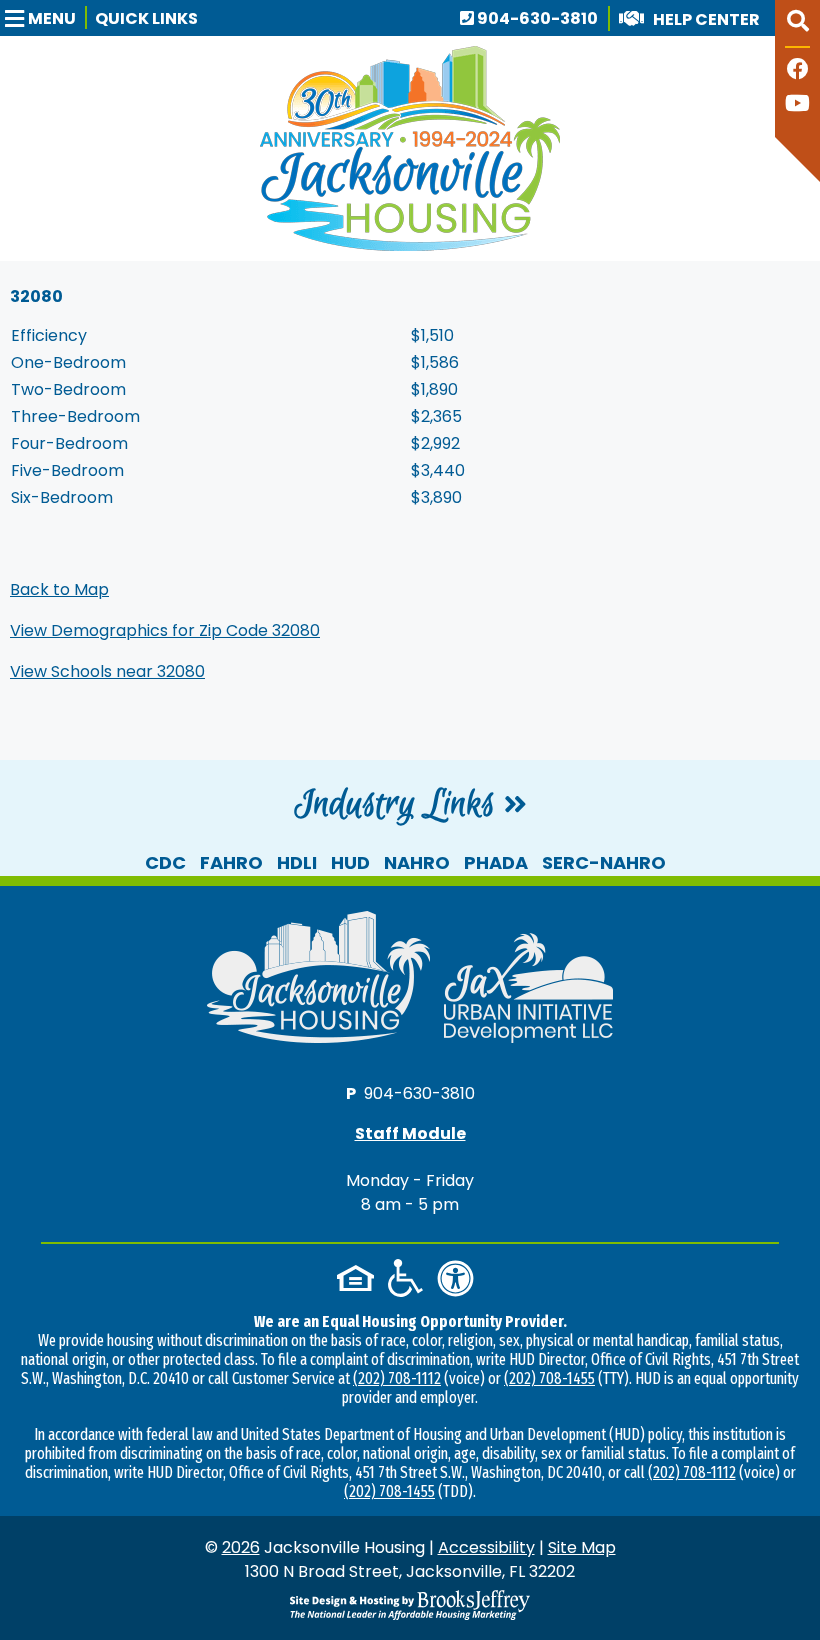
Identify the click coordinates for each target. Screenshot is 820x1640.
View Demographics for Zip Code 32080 (165, 630)
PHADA (496, 862)
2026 (241, 1547)
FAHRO (231, 862)
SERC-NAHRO (604, 862)
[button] (46, 17)
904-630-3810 (536, 18)
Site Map (582, 1547)
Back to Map (59, 589)
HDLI (297, 862)
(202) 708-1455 (549, 1378)
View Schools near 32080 (107, 671)
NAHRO (417, 862)
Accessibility (486, 1547)
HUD (350, 862)
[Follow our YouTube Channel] (797, 105)
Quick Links (146, 18)
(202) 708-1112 (397, 1378)
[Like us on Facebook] (798, 71)
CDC (165, 862)
